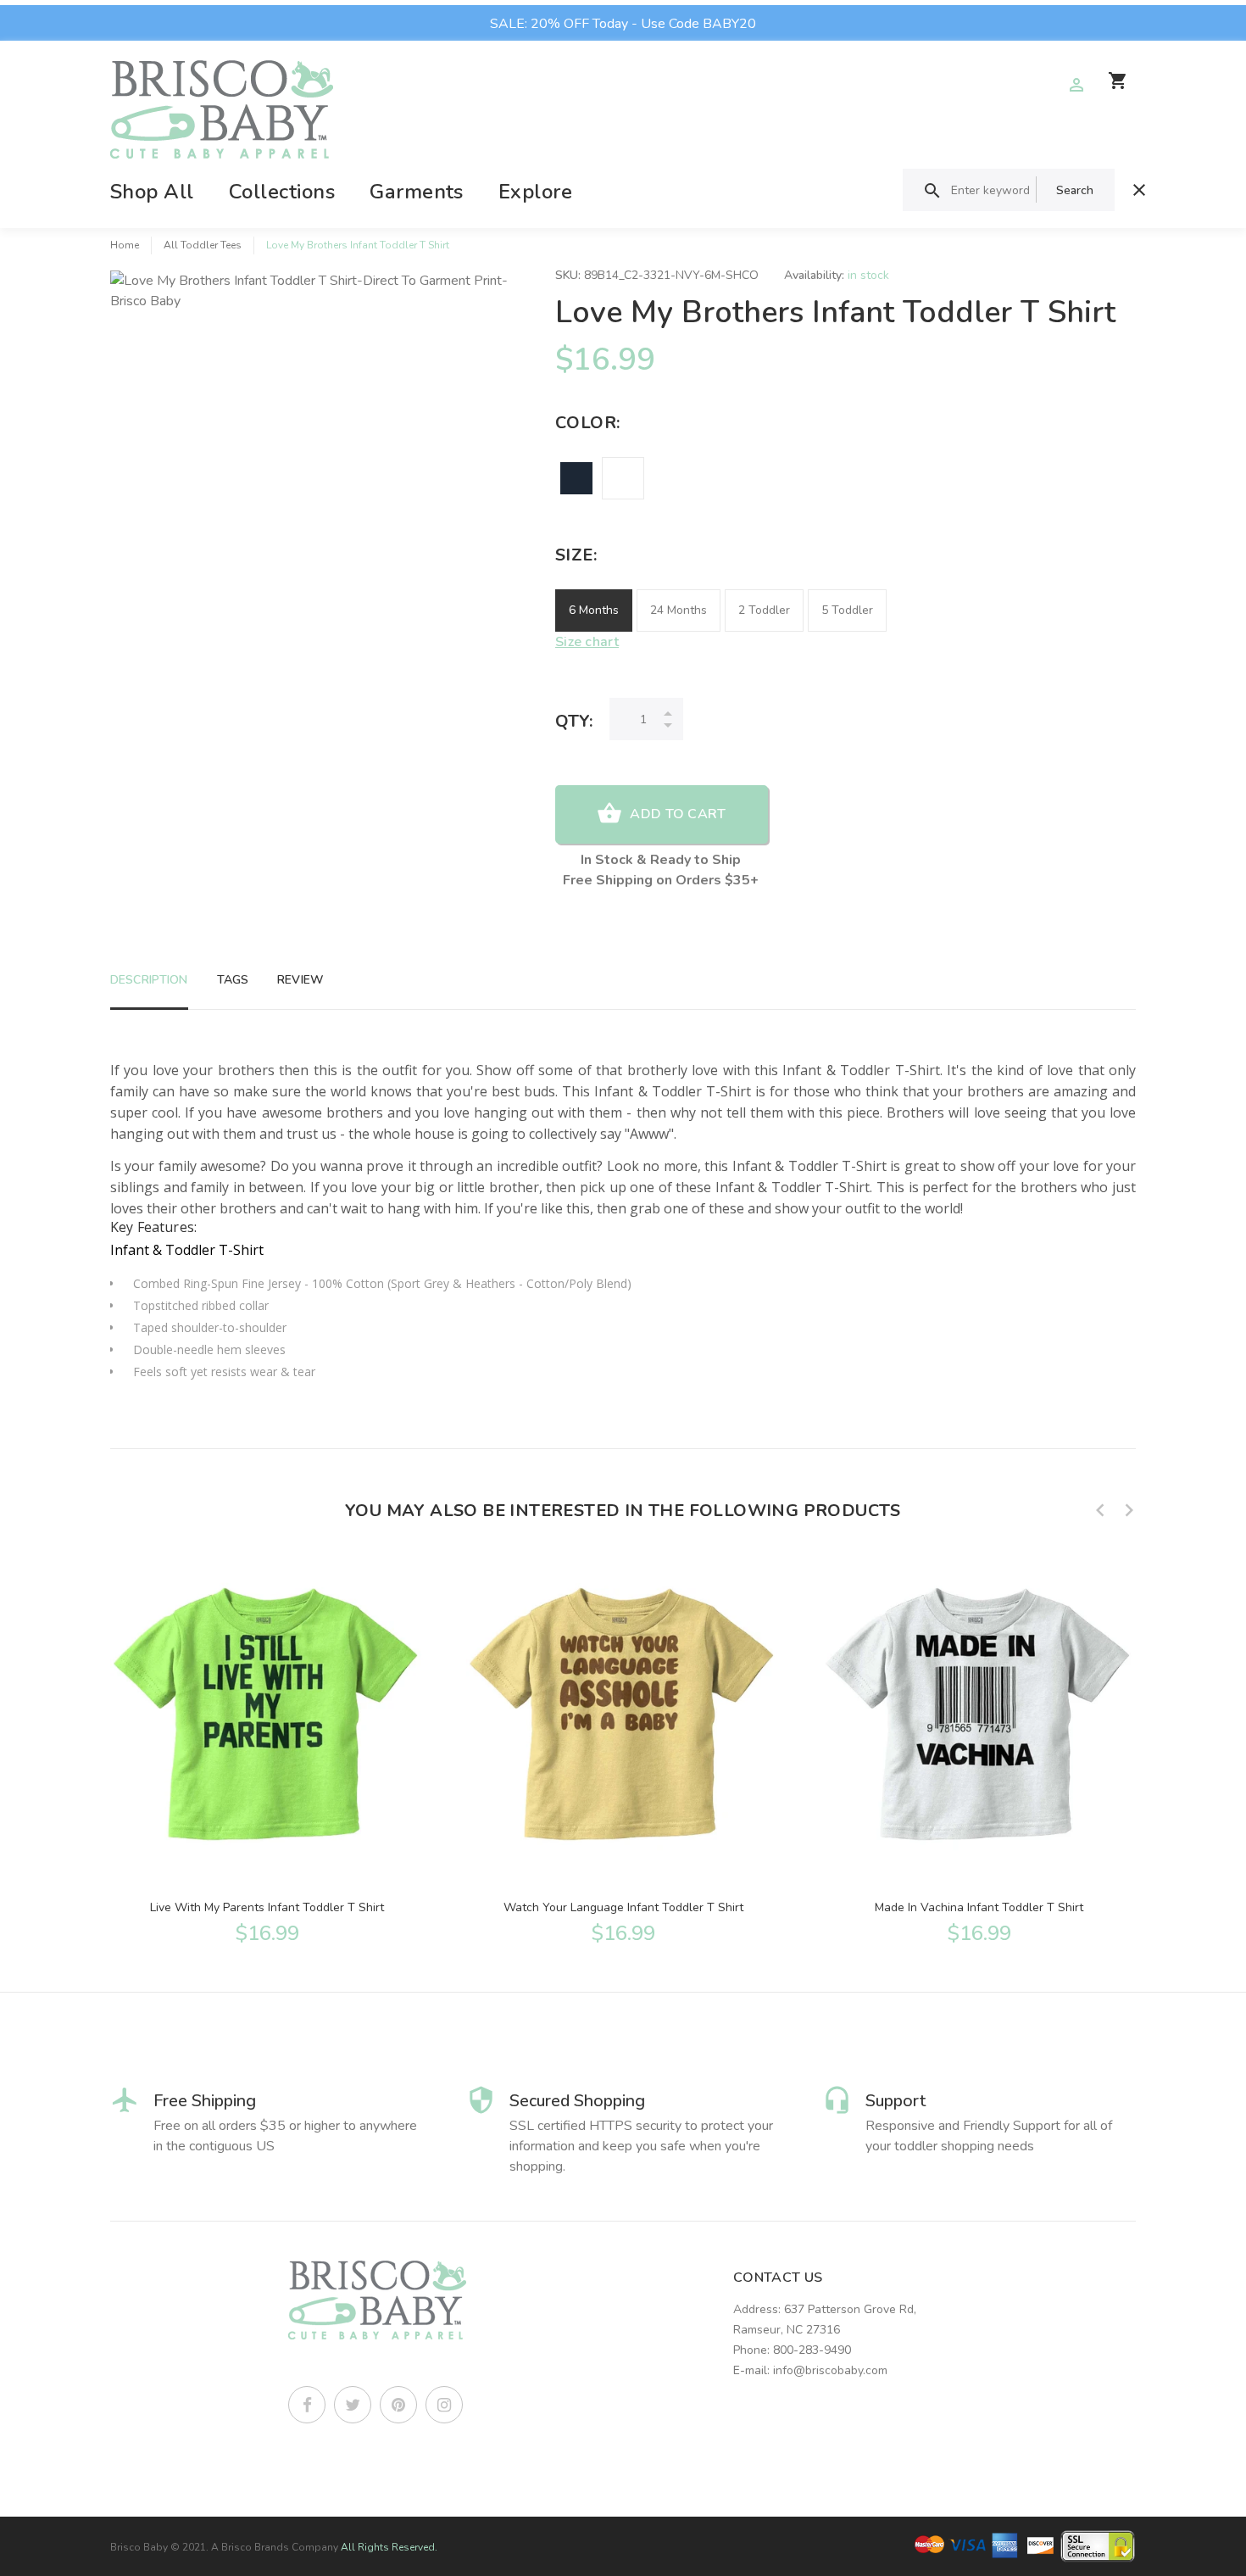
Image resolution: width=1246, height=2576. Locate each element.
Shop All (152, 192)
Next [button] (1129, 1510)
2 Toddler (764, 610)
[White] (623, 478)
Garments (417, 192)
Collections (282, 192)
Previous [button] (1100, 1510)
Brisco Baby (139, 2547)
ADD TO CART (678, 814)
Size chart (587, 642)
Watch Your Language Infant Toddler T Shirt (623, 1907)
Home (125, 245)
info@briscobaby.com (830, 2370)
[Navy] (576, 478)
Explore (535, 192)
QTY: (574, 721)
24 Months (679, 610)
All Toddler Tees (203, 245)
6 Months (594, 610)
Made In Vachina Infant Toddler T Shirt (979, 1907)
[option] (267, 1748)
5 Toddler (847, 610)
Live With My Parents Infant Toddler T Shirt (267, 1907)
